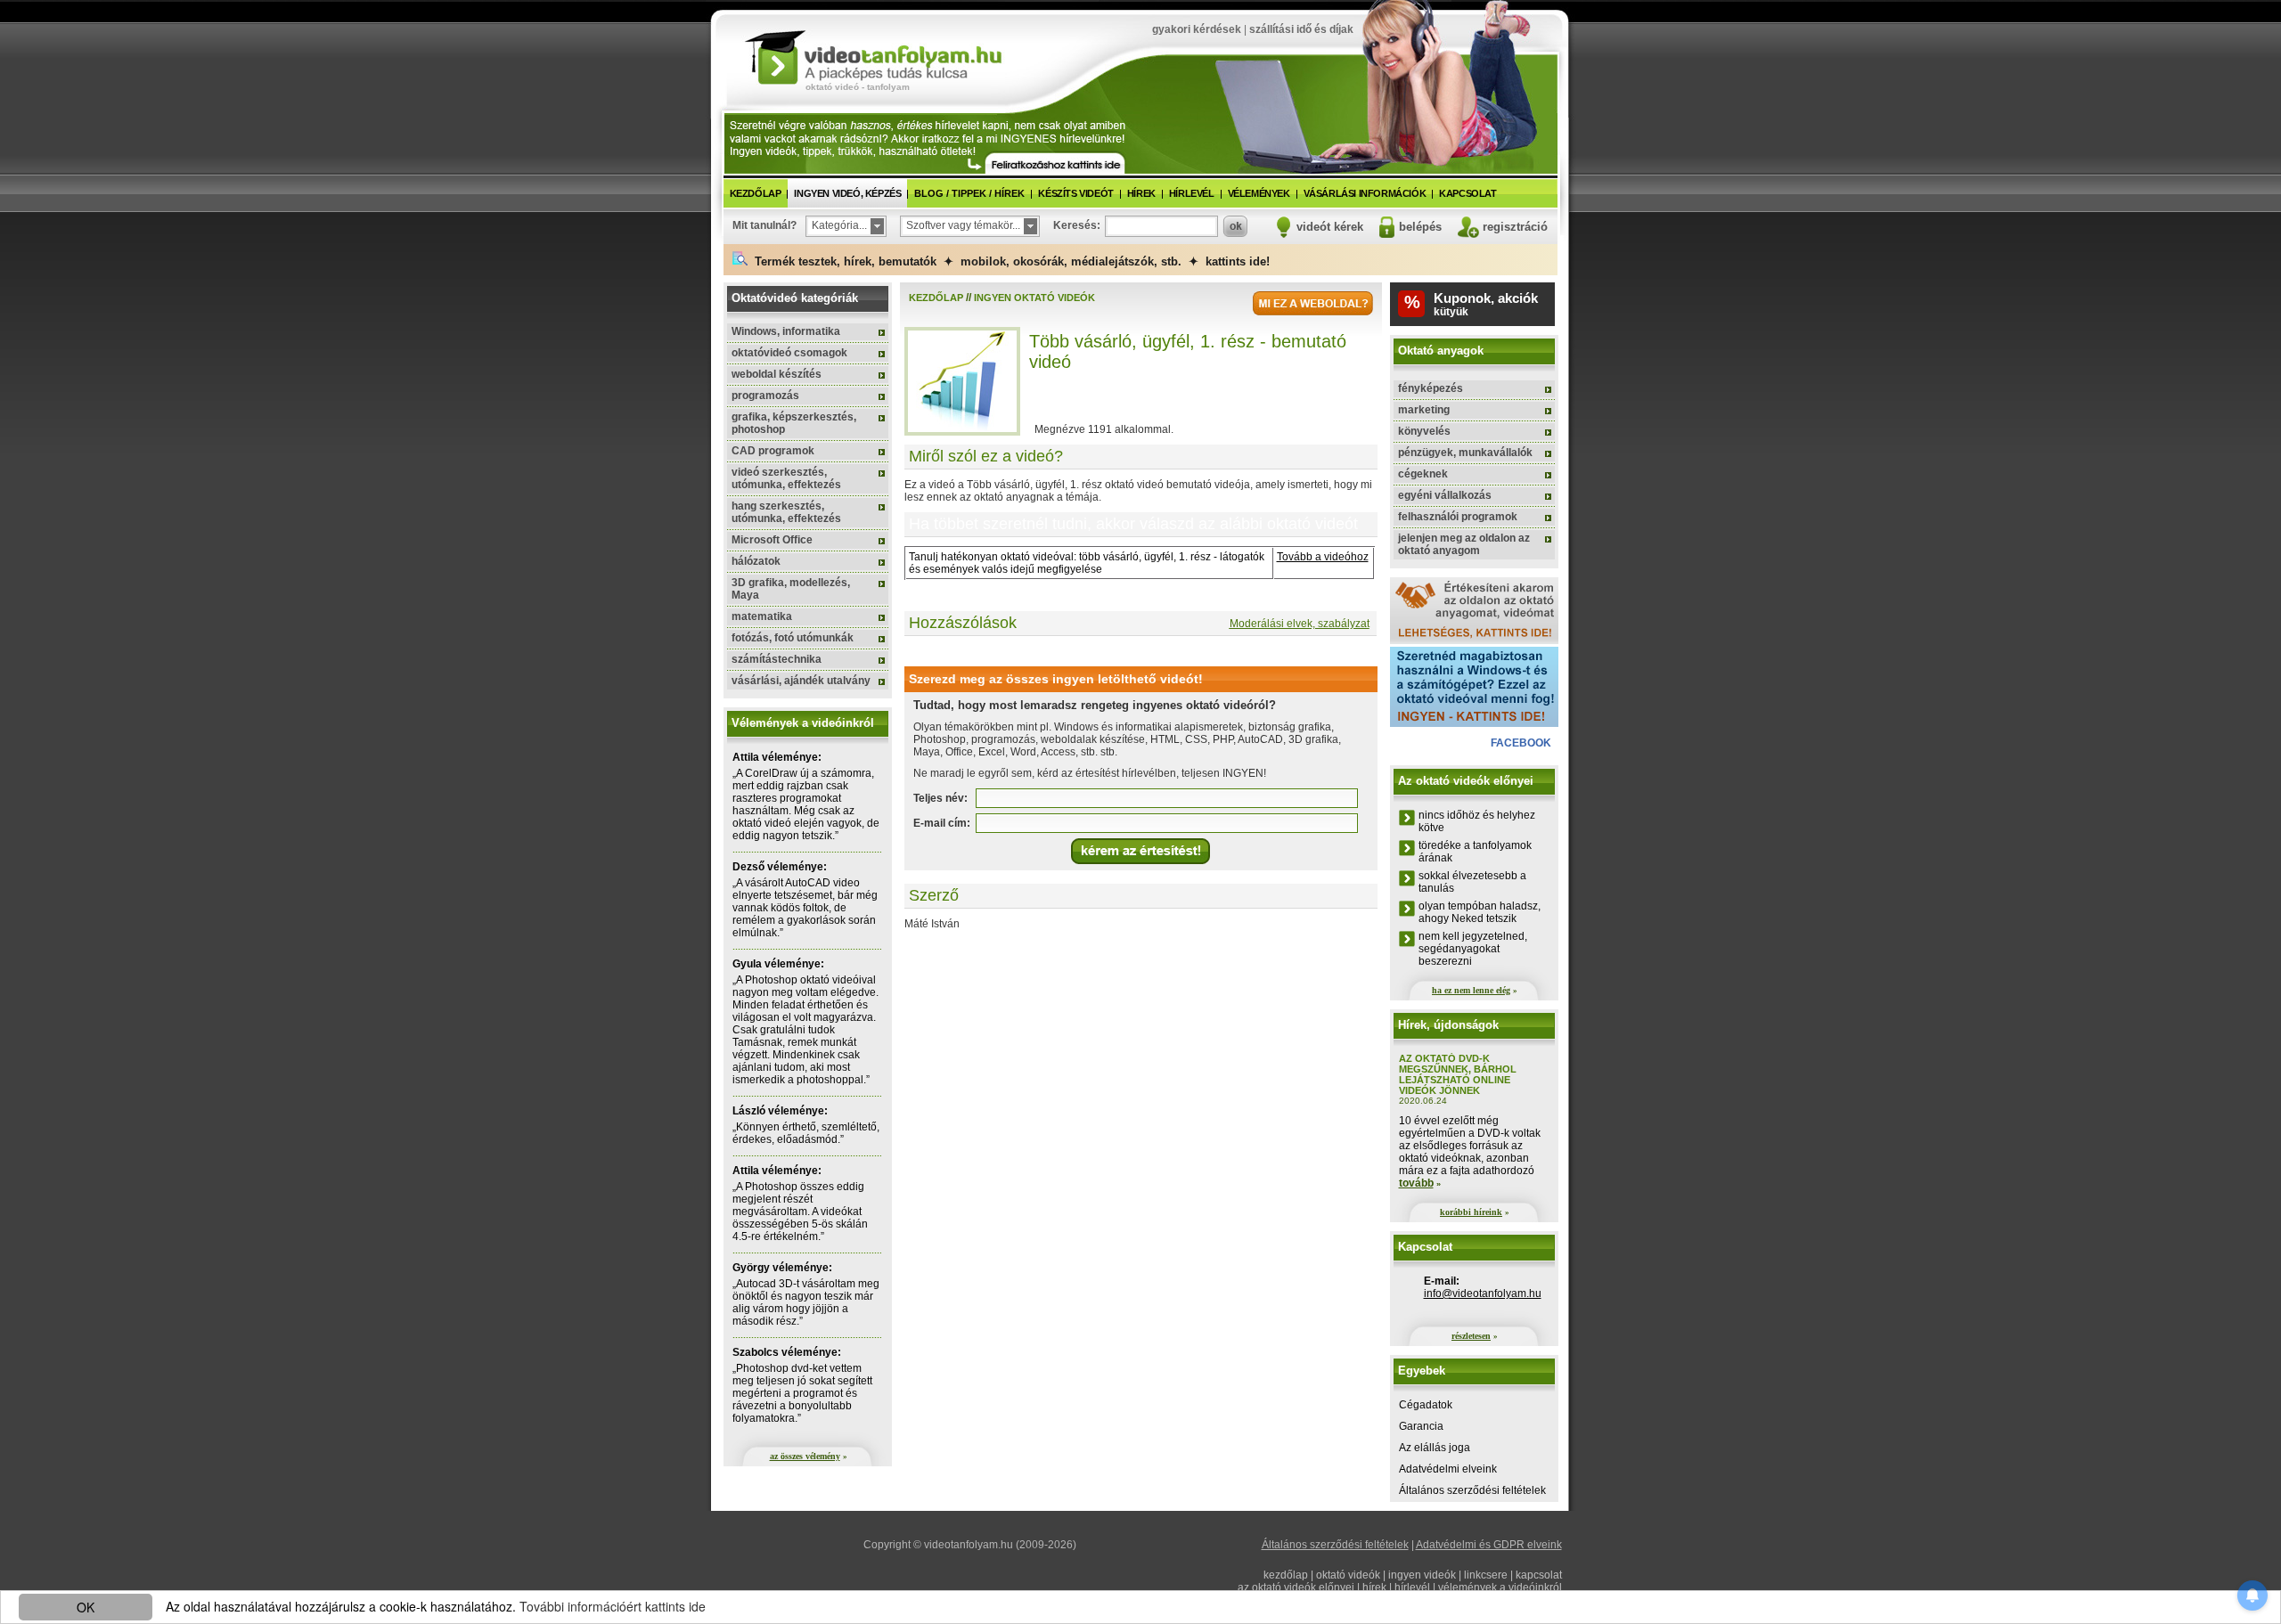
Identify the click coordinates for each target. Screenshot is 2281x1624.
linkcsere (1486, 1575)
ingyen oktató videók (1034, 298)
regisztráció (1515, 227)
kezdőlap (756, 193)
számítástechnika (777, 659)
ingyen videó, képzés (847, 193)
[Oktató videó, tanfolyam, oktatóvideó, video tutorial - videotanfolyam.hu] (873, 56)
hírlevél (1192, 193)
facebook (1521, 743)
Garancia (1421, 1426)
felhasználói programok (1458, 517)
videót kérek (1330, 227)
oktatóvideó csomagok (789, 353)
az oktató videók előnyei (1296, 1587)
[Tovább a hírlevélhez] (1055, 163)
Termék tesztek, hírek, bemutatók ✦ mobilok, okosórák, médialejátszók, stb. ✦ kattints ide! (1009, 261)
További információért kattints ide (613, 1606)
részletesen (1471, 1336)
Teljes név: (940, 798)
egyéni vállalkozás (1445, 495)
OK (86, 1607)
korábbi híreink (1471, 1212)
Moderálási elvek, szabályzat (1300, 624)
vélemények (1259, 193)
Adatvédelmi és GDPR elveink (1489, 1545)
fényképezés (1431, 388)
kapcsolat (1468, 193)
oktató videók (1348, 1575)
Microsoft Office (772, 540)
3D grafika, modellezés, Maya (791, 589)
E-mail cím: (942, 823)
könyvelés (1424, 431)
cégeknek (1423, 474)
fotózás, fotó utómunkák (793, 638)
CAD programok (773, 451)
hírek (1141, 193)
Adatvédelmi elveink (1448, 1469)
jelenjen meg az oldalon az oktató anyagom (1464, 544)
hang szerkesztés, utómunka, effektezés (786, 512)
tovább (1416, 1183)
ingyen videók (1422, 1575)
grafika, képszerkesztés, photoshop (794, 423)
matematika (762, 616)
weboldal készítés (777, 374)
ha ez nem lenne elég (1471, 990)
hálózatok (756, 561)
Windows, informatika (786, 331)
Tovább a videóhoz (1323, 557)
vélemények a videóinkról (1500, 1587)
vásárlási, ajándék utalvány (801, 681)
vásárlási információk (1365, 193)
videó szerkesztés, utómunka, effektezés (786, 478)
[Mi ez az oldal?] (1313, 303)
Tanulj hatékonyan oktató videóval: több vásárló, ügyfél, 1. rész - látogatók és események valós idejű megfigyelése (1087, 563)
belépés (1420, 227)
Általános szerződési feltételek (1472, 1490)
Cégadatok (1426, 1405)
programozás (765, 396)
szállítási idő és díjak (1301, 29)
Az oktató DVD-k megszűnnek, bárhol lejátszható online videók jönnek (1458, 1074)
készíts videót (1075, 193)
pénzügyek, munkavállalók (1465, 453)
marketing (1424, 410)
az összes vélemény (805, 1456)
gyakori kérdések (1197, 29)
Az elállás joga (1435, 1448)
